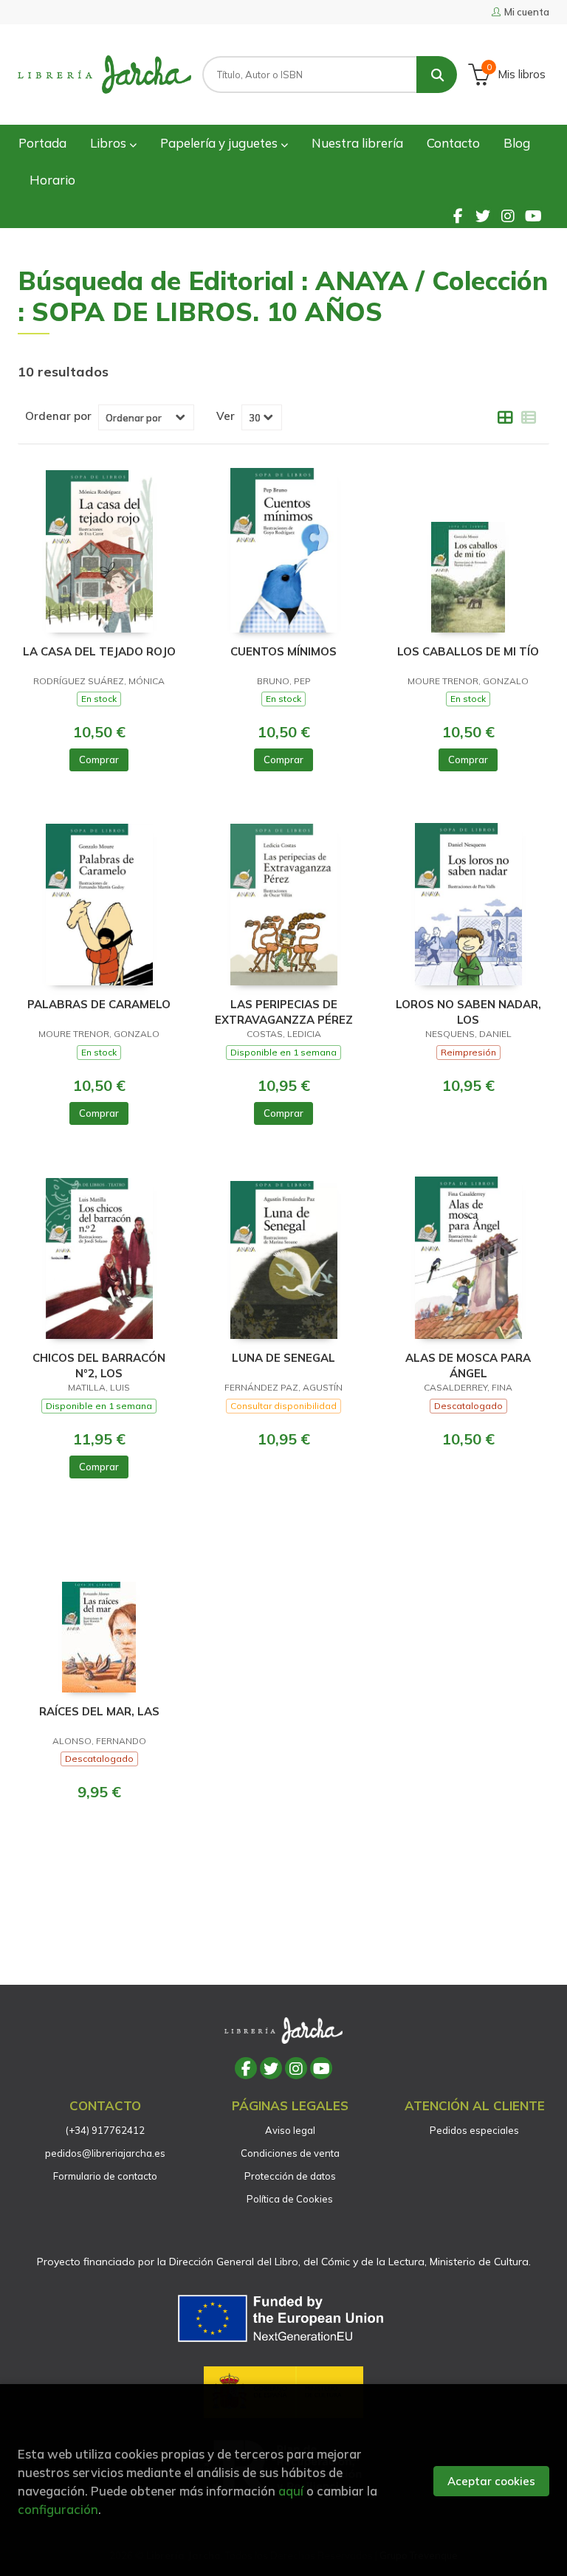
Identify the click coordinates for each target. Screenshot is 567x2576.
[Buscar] (437, 75)
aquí (291, 2491)
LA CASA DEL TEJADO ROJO (99, 651)
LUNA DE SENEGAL (283, 1358)
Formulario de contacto (105, 2176)
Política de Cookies (290, 2199)
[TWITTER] (483, 216)
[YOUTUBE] (533, 216)
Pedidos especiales (474, 2130)
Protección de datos (290, 2176)
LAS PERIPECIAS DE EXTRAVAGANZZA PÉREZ (284, 1012)
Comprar (99, 760)
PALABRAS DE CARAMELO (99, 1004)
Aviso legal (290, 2130)
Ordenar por (58, 416)
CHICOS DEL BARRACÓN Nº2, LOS (99, 1365)
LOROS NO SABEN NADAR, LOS (468, 1012)
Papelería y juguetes (220, 143)
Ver (226, 416)
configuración (58, 2509)
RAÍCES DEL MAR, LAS (99, 1711)
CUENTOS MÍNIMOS (283, 651)
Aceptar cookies (491, 2481)
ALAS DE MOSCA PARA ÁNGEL (468, 1365)
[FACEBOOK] (458, 216)
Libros (110, 143)
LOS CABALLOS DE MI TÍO (468, 651)
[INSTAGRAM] (508, 216)
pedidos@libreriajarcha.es (105, 2153)
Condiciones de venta (290, 2153)
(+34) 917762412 (105, 2130)
